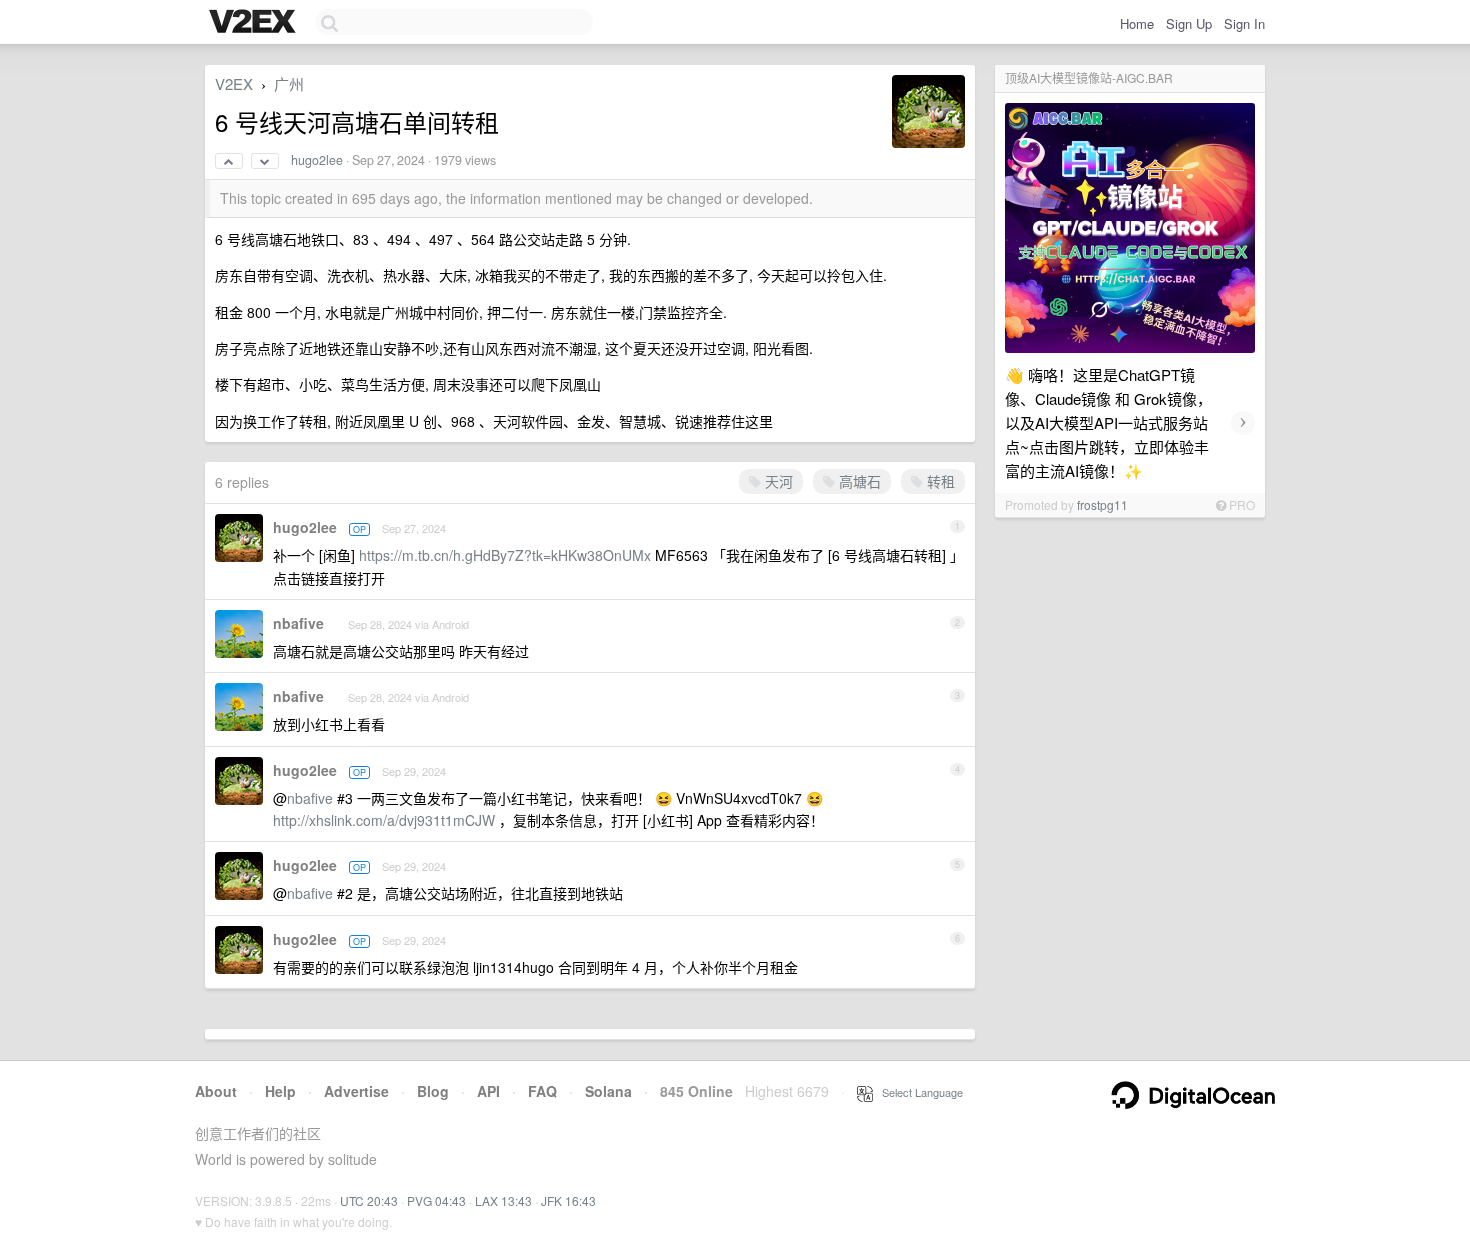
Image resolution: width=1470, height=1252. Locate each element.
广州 (289, 83)
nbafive (298, 623)
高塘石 (858, 481)
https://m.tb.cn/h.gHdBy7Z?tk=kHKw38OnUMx (505, 555)
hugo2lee (317, 160)
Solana (608, 1091)
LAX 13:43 (503, 1200)
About (216, 1091)
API (488, 1091)
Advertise (356, 1091)
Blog (433, 1091)
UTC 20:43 (369, 1200)
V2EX (234, 83)
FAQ (542, 1091)
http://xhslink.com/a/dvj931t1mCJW (384, 820)
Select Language (918, 1092)
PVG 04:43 (436, 1200)
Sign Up (1189, 23)
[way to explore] (255, 23)
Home (1137, 23)
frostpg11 (1102, 504)
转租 (939, 481)
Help (280, 1091)
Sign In (1244, 23)
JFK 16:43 (568, 1200)
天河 (777, 481)
